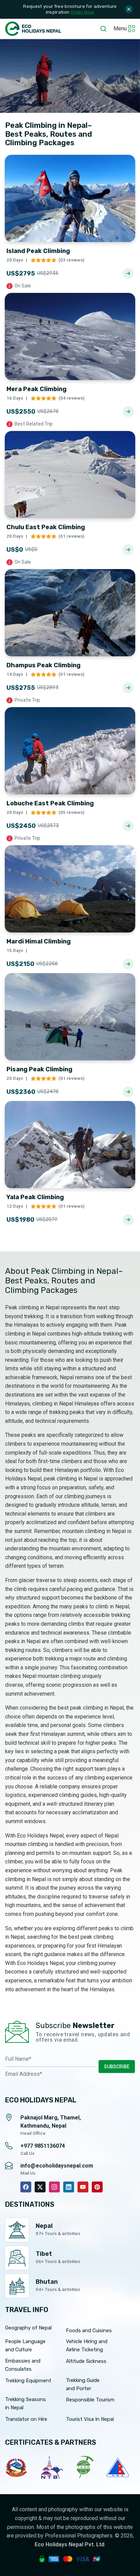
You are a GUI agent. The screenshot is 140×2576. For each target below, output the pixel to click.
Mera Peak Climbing (37, 389)
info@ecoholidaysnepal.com (57, 2166)
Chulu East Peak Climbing (46, 527)
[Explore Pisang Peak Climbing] (128, 1092)
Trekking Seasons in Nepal (25, 2403)
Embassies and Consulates (23, 2365)
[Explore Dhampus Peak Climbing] (128, 688)
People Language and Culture (25, 2346)
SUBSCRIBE (117, 2067)
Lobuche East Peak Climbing (50, 803)
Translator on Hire (26, 2419)
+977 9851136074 (43, 2146)
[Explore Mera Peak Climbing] (128, 412)
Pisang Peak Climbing (39, 1069)
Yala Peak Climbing (35, 1197)
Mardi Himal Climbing (39, 941)
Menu (120, 28)
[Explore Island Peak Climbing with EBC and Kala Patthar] (128, 273)
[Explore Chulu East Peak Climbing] (128, 550)
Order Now (82, 12)
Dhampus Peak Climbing (43, 665)
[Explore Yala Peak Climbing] (128, 1220)
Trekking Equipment (28, 2381)
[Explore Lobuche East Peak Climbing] (128, 826)
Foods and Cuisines (89, 2331)
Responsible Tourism (90, 2400)
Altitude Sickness (86, 2361)
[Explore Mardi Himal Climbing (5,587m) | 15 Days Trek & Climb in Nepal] (128, 964)
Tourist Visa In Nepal (90, 2419)
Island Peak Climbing (38, 251)
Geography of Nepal (28, 2328)
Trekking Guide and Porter (83, 2384)
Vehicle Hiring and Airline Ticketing (87, 2346)
